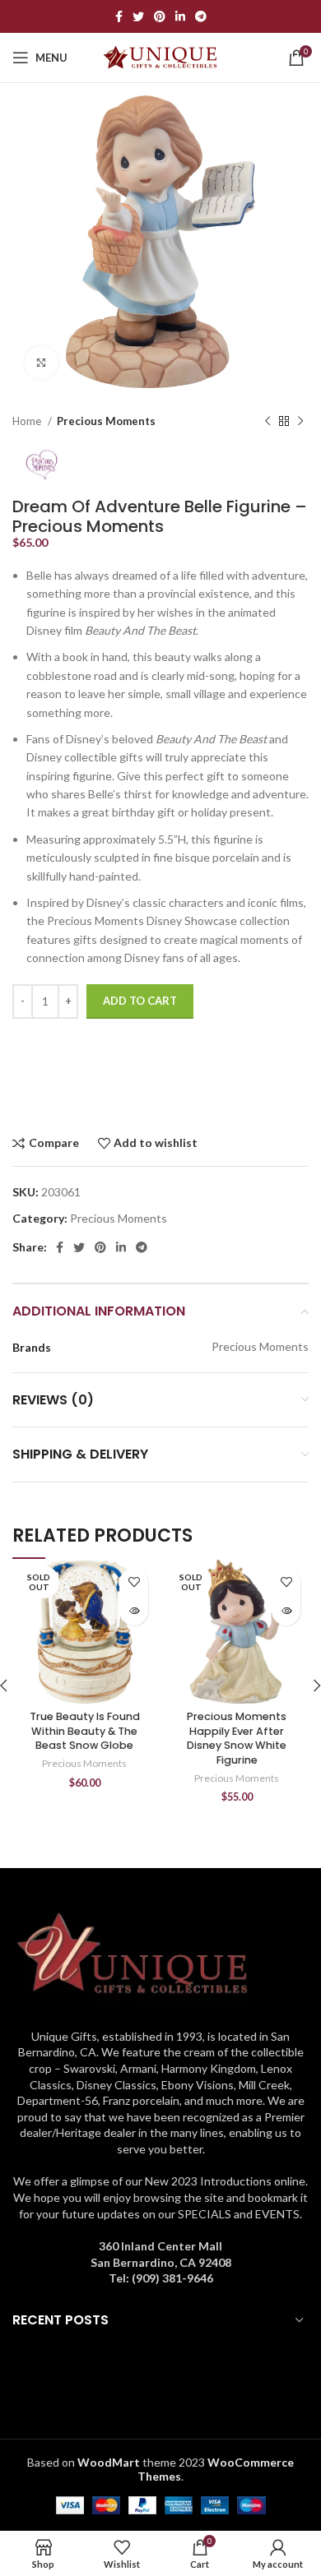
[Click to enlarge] (41, 363)
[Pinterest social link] (160, 16)
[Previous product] (267, 422)
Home (28, 421)
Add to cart (140, 1001)
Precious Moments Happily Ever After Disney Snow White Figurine (237, 1738)
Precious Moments (106, 421)
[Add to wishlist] (134, 1582)
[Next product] (300, 422)
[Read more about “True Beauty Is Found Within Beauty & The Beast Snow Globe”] (134, 1611)
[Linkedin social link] (180, 16)
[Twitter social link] (138, 16)
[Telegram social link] (201, 16)
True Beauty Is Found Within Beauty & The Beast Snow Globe (85, 1731)
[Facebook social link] (119, 16)
